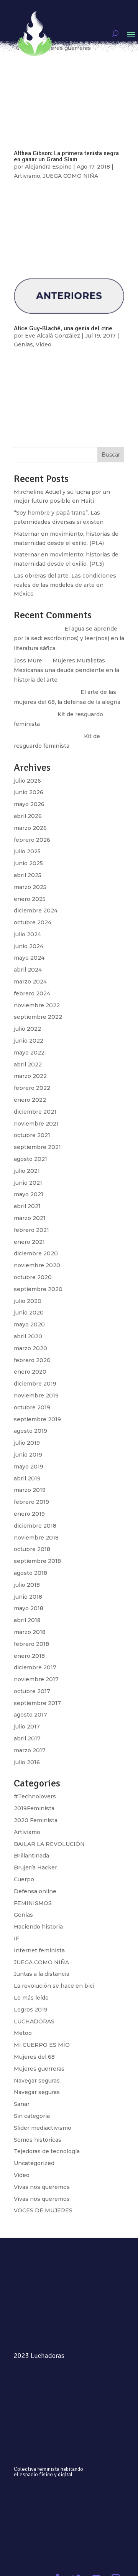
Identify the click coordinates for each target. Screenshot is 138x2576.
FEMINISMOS (33, 1903)
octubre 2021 (32, 1135)
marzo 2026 (30, 828)
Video (22, 2175)
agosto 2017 (30, 1715)
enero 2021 (29, 1242)
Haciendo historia (38, 1927)
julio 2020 (28, 1301)
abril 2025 (28, 875)
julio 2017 (27, 1727)
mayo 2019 (29, 1467)
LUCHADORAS (34, 2021)
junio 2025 (28, 863)
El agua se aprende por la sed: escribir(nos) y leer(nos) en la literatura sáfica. (69, 638)
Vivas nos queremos (42, 2187)
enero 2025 (30, 899)
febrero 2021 (31, 1230)
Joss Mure (28, 661)
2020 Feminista (36, 1820)
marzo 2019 (30, 1490)
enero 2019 (29, 1514)
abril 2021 (27, 1206)
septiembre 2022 (38, 1017)
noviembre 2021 (36, 1124)
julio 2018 (27, 1585)
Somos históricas (38, 2140)
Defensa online (35, 1891)
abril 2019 (27, 1478)
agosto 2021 (30, 1159)
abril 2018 (27, 1620)
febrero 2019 (31, 1502)
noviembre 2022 (37, 1005)
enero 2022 (30, 1100)
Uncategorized (34, 2163)
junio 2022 (29, 1041)
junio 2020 (29, 1313)
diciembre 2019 (35, 1384)
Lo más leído (31, 1998)
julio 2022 (27, 1029)
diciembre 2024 (36, 911)
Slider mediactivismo (43, 2128)
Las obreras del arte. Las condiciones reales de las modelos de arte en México (65, 585)
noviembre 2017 (36, 1679)
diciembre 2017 (35, 1667)
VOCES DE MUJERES (43, 2210)
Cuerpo (24, 1879)
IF (16, 1939)
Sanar (22, 2104)
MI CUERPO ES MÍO (42, 2045)
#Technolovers (35, 1796)
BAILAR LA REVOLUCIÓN (49, 1844)
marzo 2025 (30, 887)
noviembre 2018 (36, 1538)
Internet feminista (39, 1950)
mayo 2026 (29, 804)
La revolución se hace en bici (54, 1986)
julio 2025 (27, 851)
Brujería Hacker (35, 1867)
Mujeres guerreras (39, 2069)
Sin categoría (32, 2116)
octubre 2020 (33, 1277)
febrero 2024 (32, 993)
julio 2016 (27, 1762)
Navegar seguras (37, 2081)
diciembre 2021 (35, 1112)
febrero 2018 (31, 1644)
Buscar (111, 455)
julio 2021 (27, 1171)
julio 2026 (27, 781)
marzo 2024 (30, 982)
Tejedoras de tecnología (47, 2151)
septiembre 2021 (37, 1147)
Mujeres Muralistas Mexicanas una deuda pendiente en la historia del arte (67, 670)
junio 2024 (29, 946)
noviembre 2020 (37, 1265)
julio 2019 (27, 1443)
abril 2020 (28, 1336)
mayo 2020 (29, 1324)
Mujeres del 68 (34, 2057)
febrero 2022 (32, 1088)
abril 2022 (28, 1065)
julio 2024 (27, 934)
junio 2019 (28, 1455)
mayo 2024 (29, 958)
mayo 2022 (29, 1053)
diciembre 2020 (36, 1253)
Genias (23, 1915)
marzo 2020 (30, 1348)
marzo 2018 (30, 1632)
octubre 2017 (32, 1691)
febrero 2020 (32, 1360)
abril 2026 (28, 816)
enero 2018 (29, 1656)
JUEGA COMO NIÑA (41, 1962)
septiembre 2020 (38, 1289)
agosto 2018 (30, 1573)
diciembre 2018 (35, 1526)
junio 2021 (28, 1183)
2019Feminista (34, 1808)
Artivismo (27, 1832)
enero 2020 (30, 1372)
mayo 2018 (29, 1608)
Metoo (23, 2033)
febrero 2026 (32, 840)
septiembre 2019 (37, 1419)
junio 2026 (29, 792)
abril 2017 (27, 1738)
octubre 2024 (33, 922)
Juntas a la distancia (42, 1974)
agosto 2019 (30, 1431)
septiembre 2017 (37, 1703)
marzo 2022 (30, 1076)
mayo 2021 (29, 1194)
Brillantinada (31, 1856)
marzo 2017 (30, 1750)
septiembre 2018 (37, 1561)
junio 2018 (28, 1597)
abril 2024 (28, 970)
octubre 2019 (32, 1407)
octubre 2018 (32, 1549)
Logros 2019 (31, 2010)
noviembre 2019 (36, 1396)
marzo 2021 (30, 1218)
